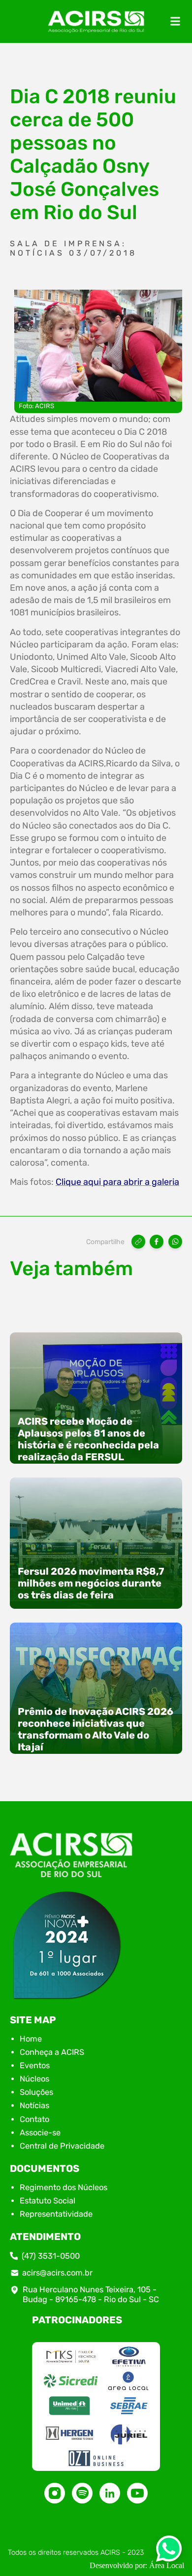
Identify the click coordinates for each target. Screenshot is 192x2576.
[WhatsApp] (175, 1242)
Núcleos (34, 2079)
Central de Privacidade (62, 2146)
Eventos (35, 2065)
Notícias (34, 2105)
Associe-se (40, 2133)
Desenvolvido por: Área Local (137, 2565)
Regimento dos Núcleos (64, 2187)
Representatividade (56, 2214)
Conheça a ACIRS (52, 2052)
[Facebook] (157, 1242)
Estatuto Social (48, 2201)
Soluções (36, 2092)
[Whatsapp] (169, 2552)
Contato (34, 2119)
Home (31, 2039)
